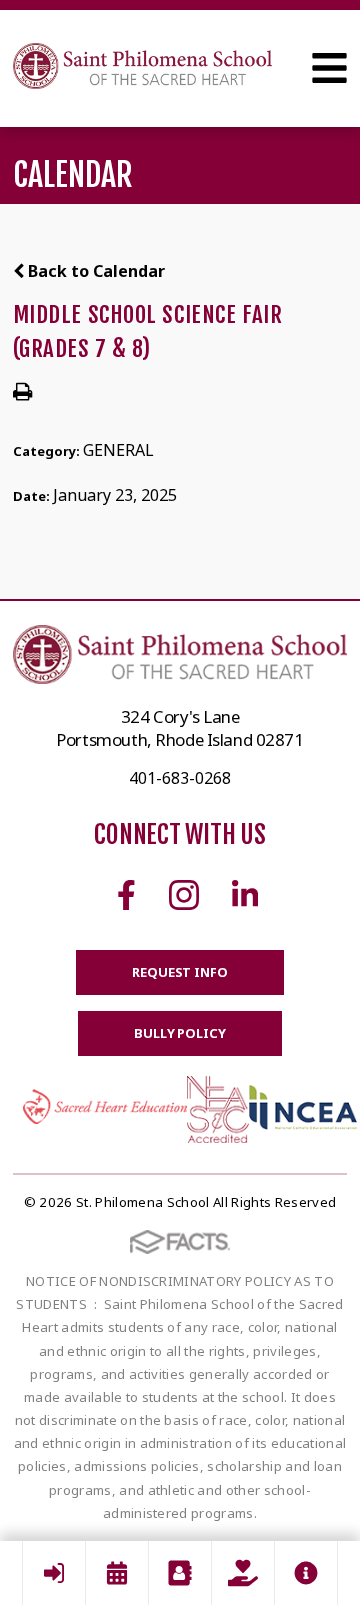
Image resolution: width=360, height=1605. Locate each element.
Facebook (126, 895)
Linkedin (245, 895)
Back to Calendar (94, 271)
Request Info (179, 972)
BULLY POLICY (179, 1033)
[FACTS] (54, 1573)
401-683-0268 (180, 778)
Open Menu (329, 68)
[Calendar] (117, 1573)
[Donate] (243, 1573)
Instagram (184, 895)
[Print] (22, 393)
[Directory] (180, 1573)
